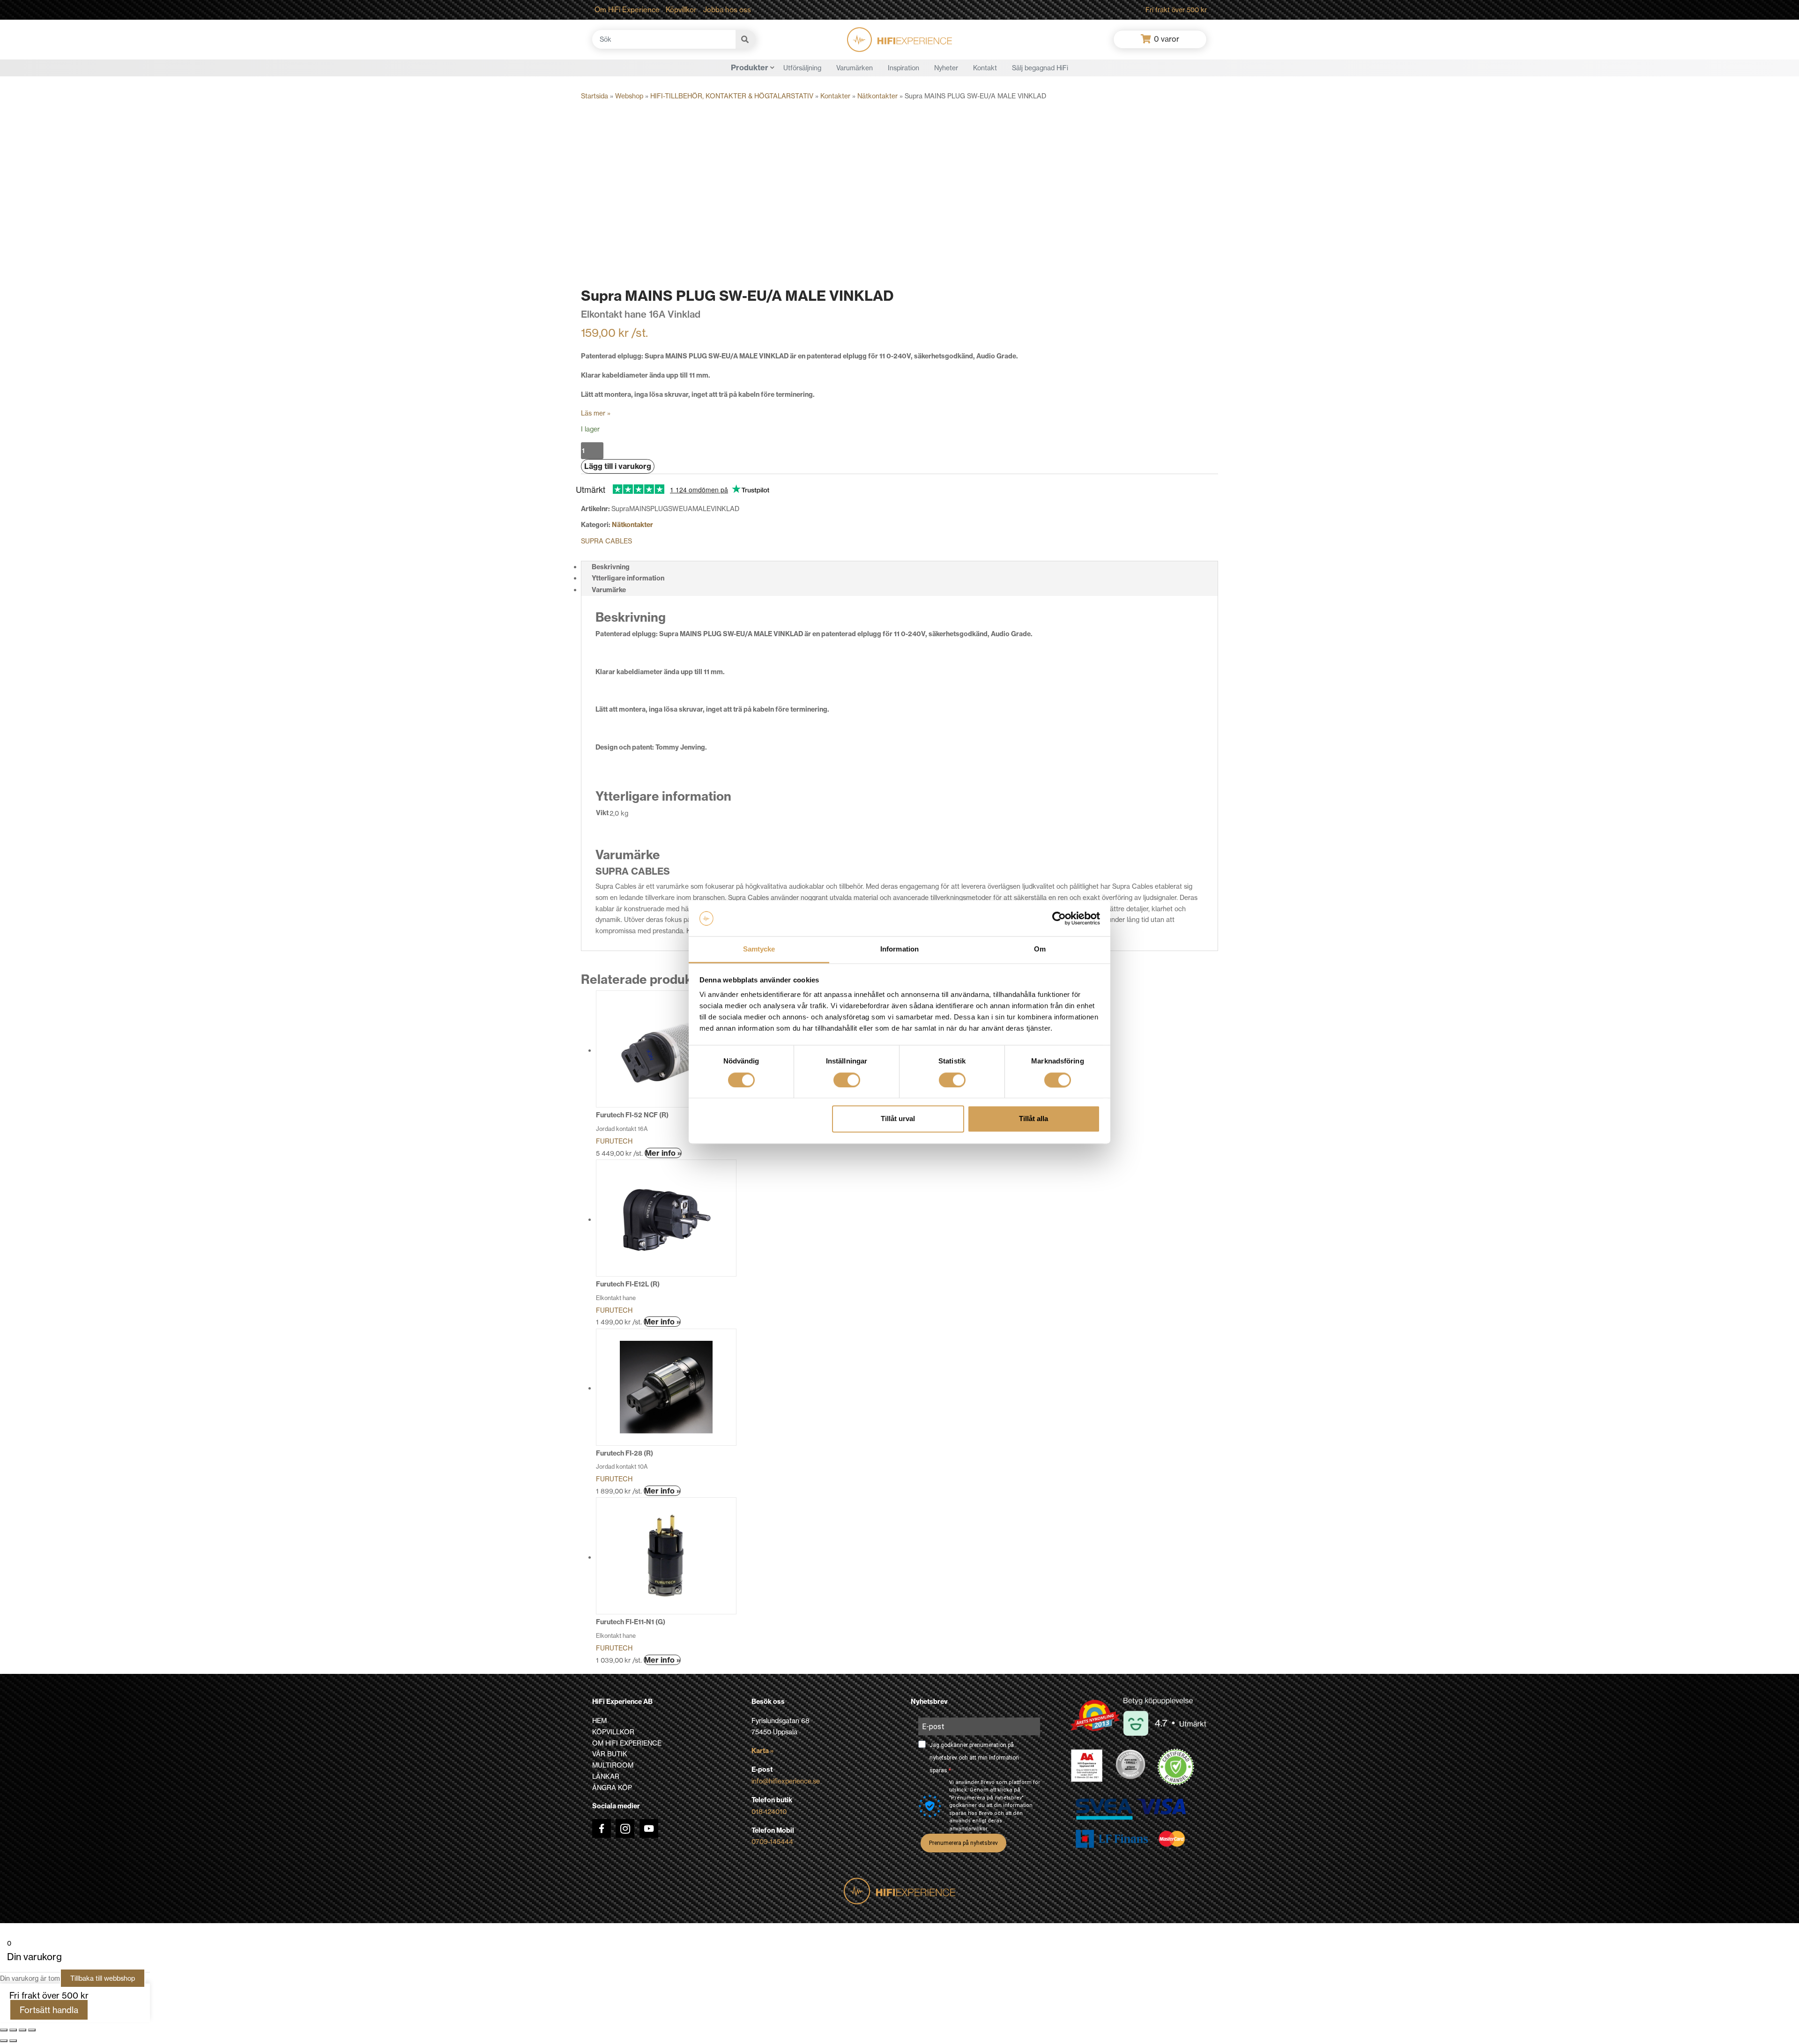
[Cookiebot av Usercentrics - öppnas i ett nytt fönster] (1059, 918)
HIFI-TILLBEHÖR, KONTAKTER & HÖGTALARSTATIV (732, 96)
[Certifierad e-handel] (1176, 1767)
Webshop (629, 96)
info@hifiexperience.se (786, 1781)
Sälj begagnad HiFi (1040, 68)
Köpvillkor (681, 10)
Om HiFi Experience (627, 10)
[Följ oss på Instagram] (625, 1828)
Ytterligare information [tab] (628, 578)
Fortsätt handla (49, 2010)
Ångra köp (612, 1788)
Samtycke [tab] (759, 949)
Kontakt (985, 68)
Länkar (606, 1776)
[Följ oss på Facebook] (602, 1828)
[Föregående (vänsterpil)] (4, 2041)
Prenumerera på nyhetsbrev (963, 1843)
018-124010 (769, 1811)
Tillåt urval (898, 1119)
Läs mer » (596, 413)
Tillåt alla (1033, 1119)
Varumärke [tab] (609, 590)
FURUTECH (614, 1141)
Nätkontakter (877, 96)
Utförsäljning (802, 68)
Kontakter (835, 96)
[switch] (847, 1080)
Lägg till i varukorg (618, 466)
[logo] (899, 40)
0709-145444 (772, 1841)
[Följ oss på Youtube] (649, 1828)
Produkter (750, 67)
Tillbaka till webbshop (103, 1978)
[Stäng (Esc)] (32, 2030)
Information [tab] (899, 949)
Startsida (595, 96)
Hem (599, 1721)
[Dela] (22, 2030)
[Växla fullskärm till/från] (13, 2030)
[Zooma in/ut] (4, 2030)
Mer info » (663, 1153)
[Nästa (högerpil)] (13, 2041)
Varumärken (855, 68)
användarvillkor (968, 1829)
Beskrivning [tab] (611, 567)
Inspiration (903, 68)
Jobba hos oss (727, 10)
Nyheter (946, 68)
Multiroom (613, 1765)
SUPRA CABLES (606, 541)
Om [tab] (1040, 949)
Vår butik (610, 1754)
